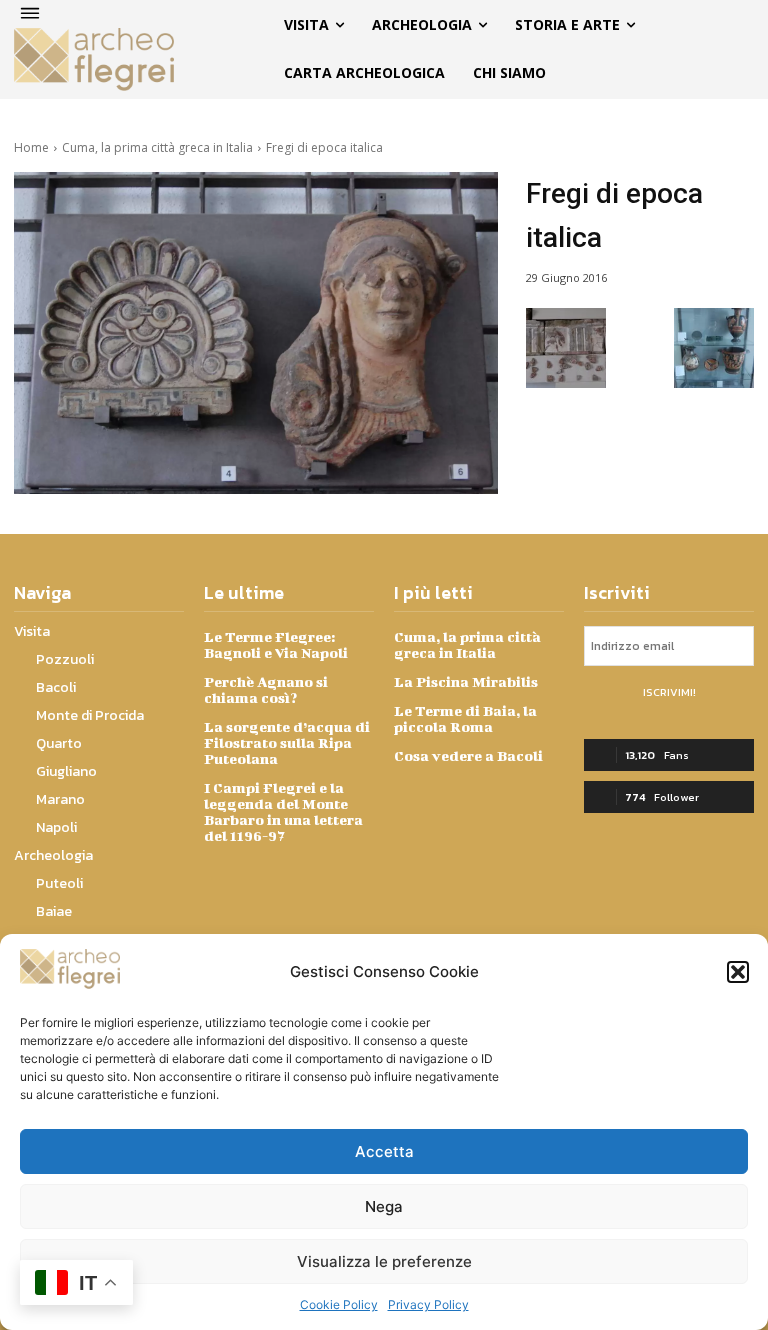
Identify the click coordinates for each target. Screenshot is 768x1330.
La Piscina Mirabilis (466, 681)
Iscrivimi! (669, 692)
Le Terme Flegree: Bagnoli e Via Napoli (276, 644)
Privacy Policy (428, 1304)
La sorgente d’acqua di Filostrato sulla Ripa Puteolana (287, 742)
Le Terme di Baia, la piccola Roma (465, 718)
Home (31, 147)
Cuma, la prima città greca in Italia (157, 147)
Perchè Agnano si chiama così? (266, 689)
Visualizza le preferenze (384, 1261)
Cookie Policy (339, 1304)
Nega (384, 1206)
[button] (738, 972)
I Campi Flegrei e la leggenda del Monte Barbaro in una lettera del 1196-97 (283, 811)
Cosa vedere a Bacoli (468, 755)
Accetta (384, 1151)
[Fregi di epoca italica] (256, 333)
